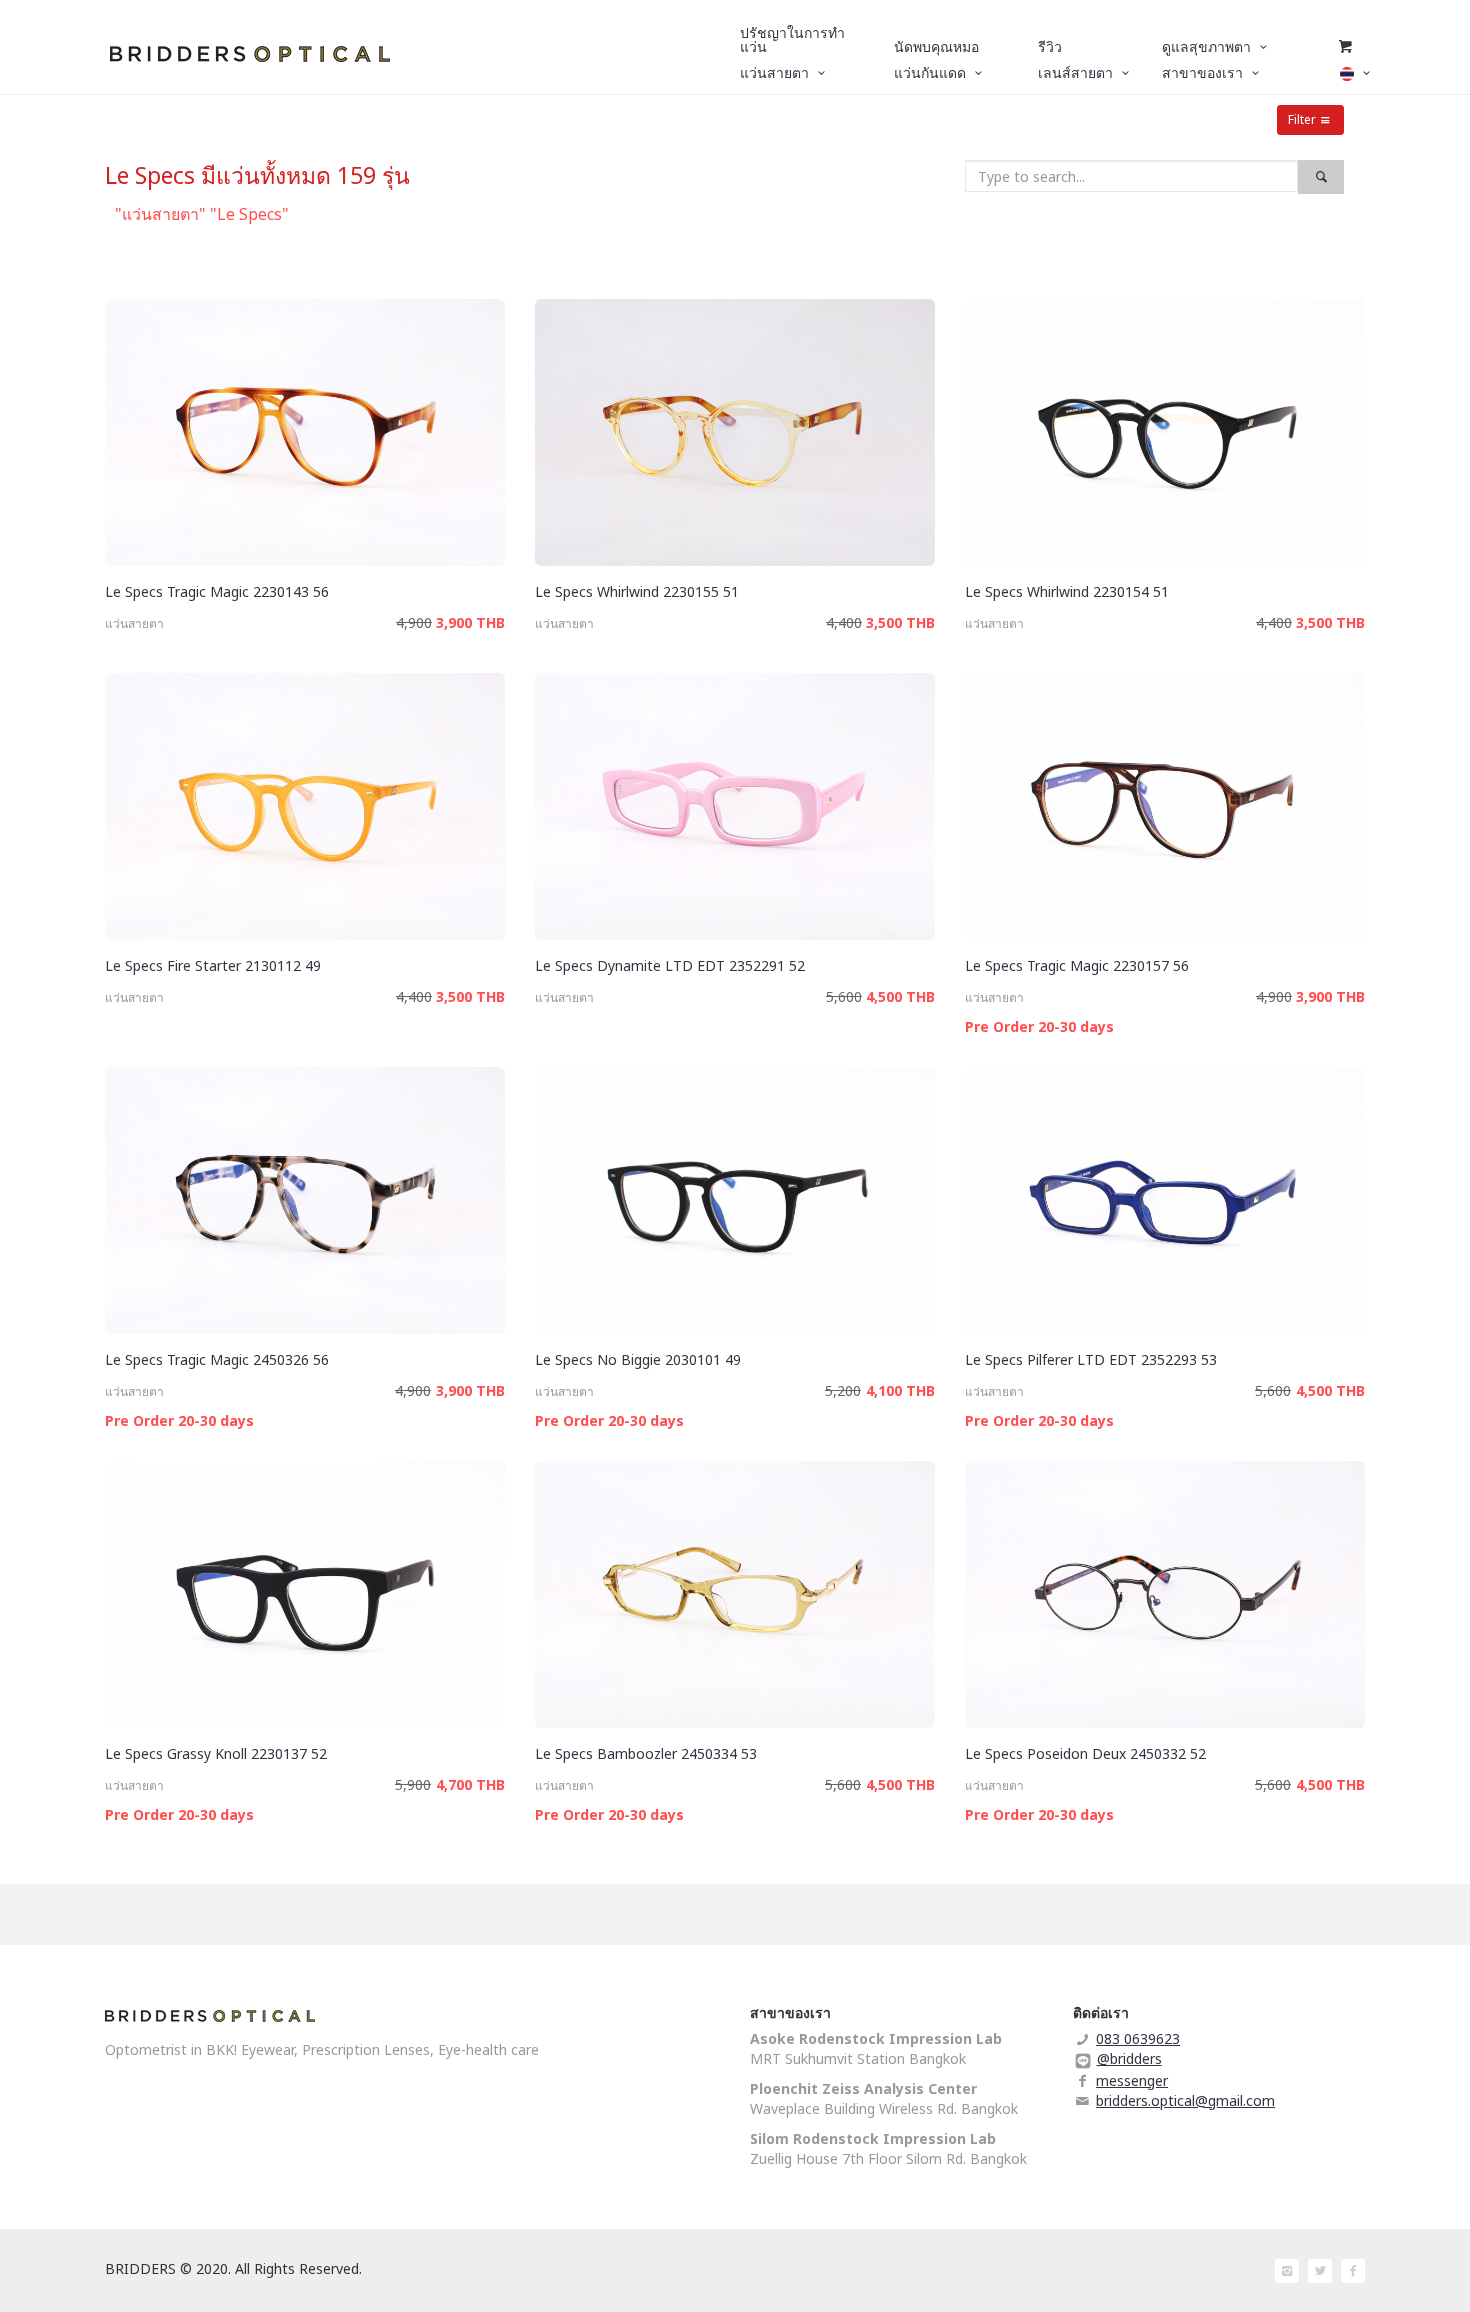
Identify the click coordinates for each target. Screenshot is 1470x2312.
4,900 (414, 622)
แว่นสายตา (134, 623)
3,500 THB (900, 622)
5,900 (413, 1784)
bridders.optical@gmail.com (1185, 2100)
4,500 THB (900, 996)
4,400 (844, 622)
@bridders (1129, 2058)
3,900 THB (470, 622)
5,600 (844, 996)
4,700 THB (470, 1784)
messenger (1132, 2080)
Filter (1302, 119)
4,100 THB (900, 1390)
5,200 (843, 1390)
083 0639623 (1138, 2038)
